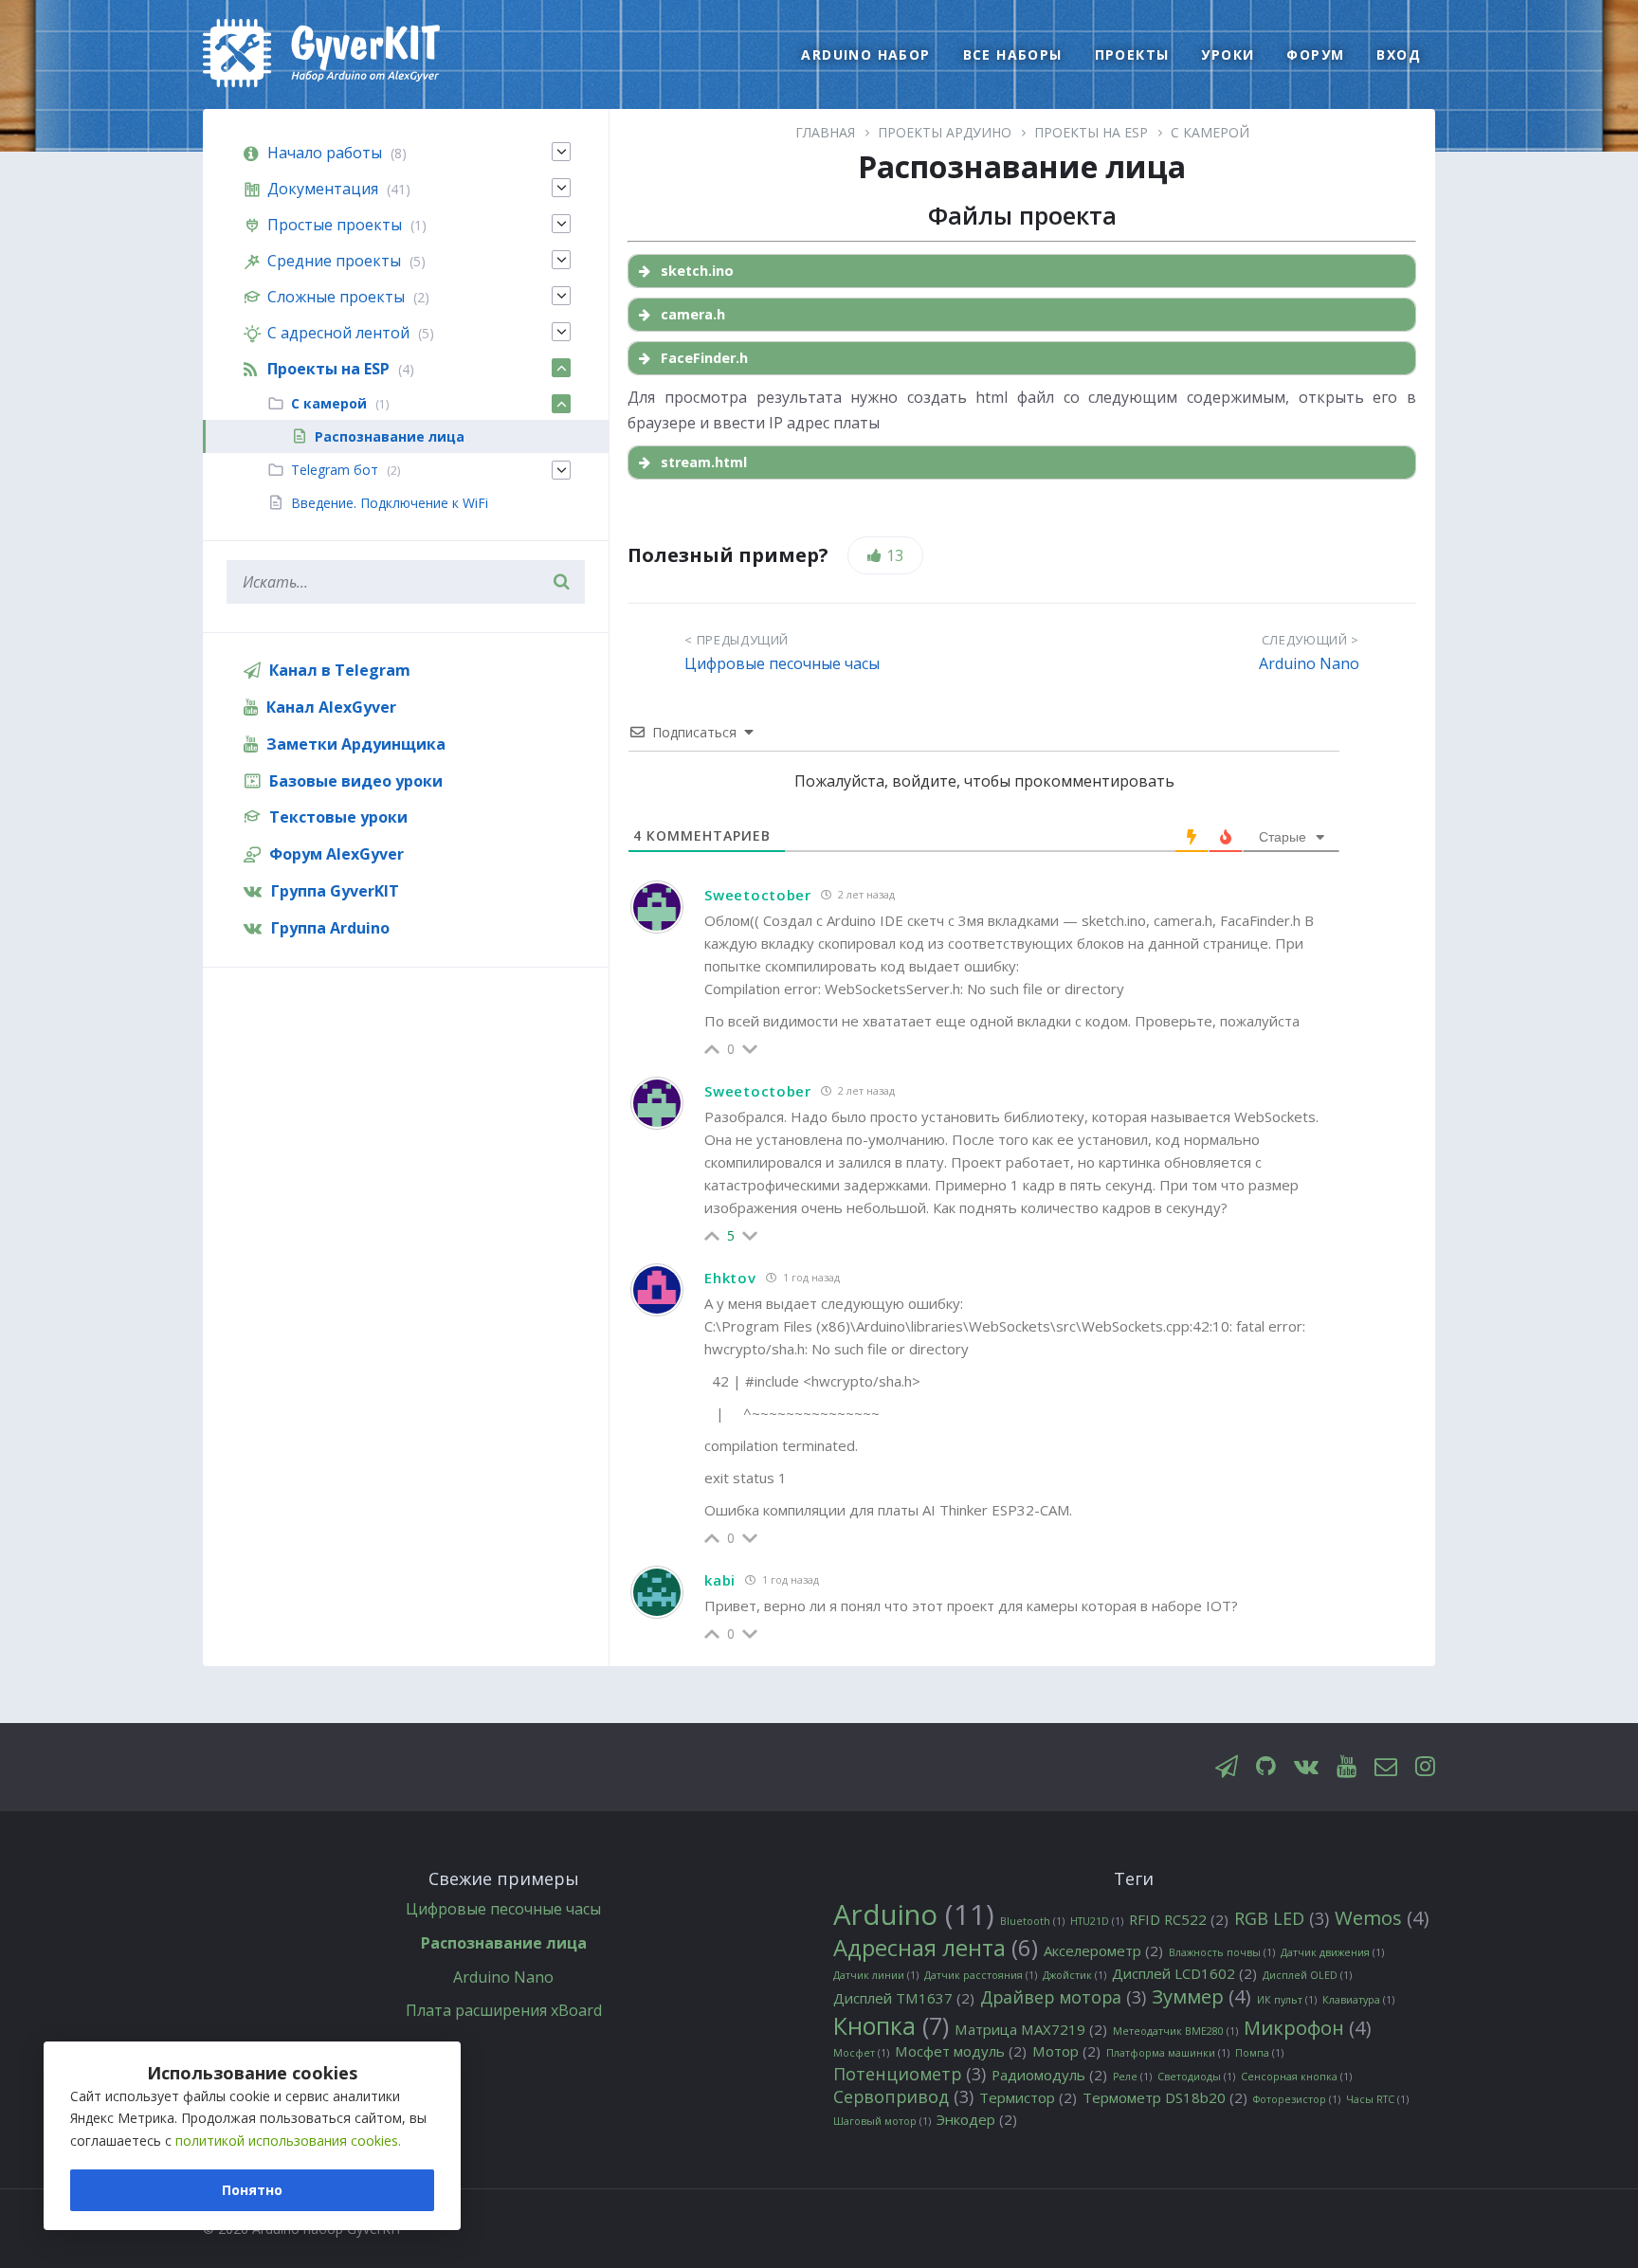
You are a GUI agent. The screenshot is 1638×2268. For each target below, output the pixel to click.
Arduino (914, 1915)
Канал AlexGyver (331, 707)
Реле (1132, 2077)
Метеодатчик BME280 (1175, 2031)
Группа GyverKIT (335, 891)
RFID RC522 (1179, 1920)
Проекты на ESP (1091, 132)
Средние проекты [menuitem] (334, 261)
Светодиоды (1196, 2077)
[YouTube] (1347, 1767)
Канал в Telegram (340, 670)
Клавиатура (1358, 2000)
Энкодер (977, 2120)
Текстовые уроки (338, 817)
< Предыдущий (737, 640)
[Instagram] (1425, 1767)
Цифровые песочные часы (782, 663)
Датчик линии (876, 1975)
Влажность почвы (1222, 1952)
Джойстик (1074, 1975)
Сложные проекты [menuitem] (336, 297)
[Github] (1266, 1767)
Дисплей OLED (1307, 1975)
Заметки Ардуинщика (356, 744)
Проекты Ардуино (945, 132)
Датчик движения (1332, 1952)
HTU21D (1097, 1921)
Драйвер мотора (1063, 1997)
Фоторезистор (1297, 2099)
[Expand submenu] (561, 152)
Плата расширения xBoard (504, 2010)
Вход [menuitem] (1399, 54)
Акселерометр (1103, 1951)
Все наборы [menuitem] (1013, 54)
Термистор (1028, 2098)
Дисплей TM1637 (904, 1998)
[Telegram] (1227, 1767)
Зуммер (1201, 1996)
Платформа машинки (1168, 2053)
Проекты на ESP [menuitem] (328, 369)
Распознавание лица (504, 1943)
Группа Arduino (330, 928)
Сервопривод (903, 2097)
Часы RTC (1377, 2099)
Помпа (1259, 2053)
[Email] (1386, 1767)
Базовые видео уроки (356, 781)
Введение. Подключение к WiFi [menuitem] (390, 503)
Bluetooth (1032, 1921)
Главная (825, 132)
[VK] (1306, 1767)
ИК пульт (1287, 2000)
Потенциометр (910, 2074)
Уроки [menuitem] (1228, 54)
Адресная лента (936, 1948)
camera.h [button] (693, 314)
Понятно (252, 2190)
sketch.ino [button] (697, 271)
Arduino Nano (1309, 663)
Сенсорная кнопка (1296, 2077)
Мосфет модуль (961, 2051)
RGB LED (1282, 1919)
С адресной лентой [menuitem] (338, 333)
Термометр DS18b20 (1165, 2098)
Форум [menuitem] (1315, 54)
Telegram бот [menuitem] (335, 470)
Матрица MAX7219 (1031, 2030)
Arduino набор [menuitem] (865, 54)
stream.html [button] (704, 462)
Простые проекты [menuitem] (335, 225)
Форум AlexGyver (337, 854)
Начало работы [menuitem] (325, 153)
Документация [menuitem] (323, 189)
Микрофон (1308, 2028)
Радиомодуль (1049, 2075)
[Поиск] (561, 582)
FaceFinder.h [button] (704, 358)
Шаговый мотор (882, 2121)
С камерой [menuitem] (329, 403)
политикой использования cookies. (288, 2141)
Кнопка (891, 2026)
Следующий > (1310, 640)
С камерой (1210, 132)
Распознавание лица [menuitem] (390, 436)
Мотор (1066, 2051)
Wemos (1382, 1918)
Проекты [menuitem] (1132, 54)
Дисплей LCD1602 (1184, 1974)
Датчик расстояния (981, 1975)
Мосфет (861, 2053)
